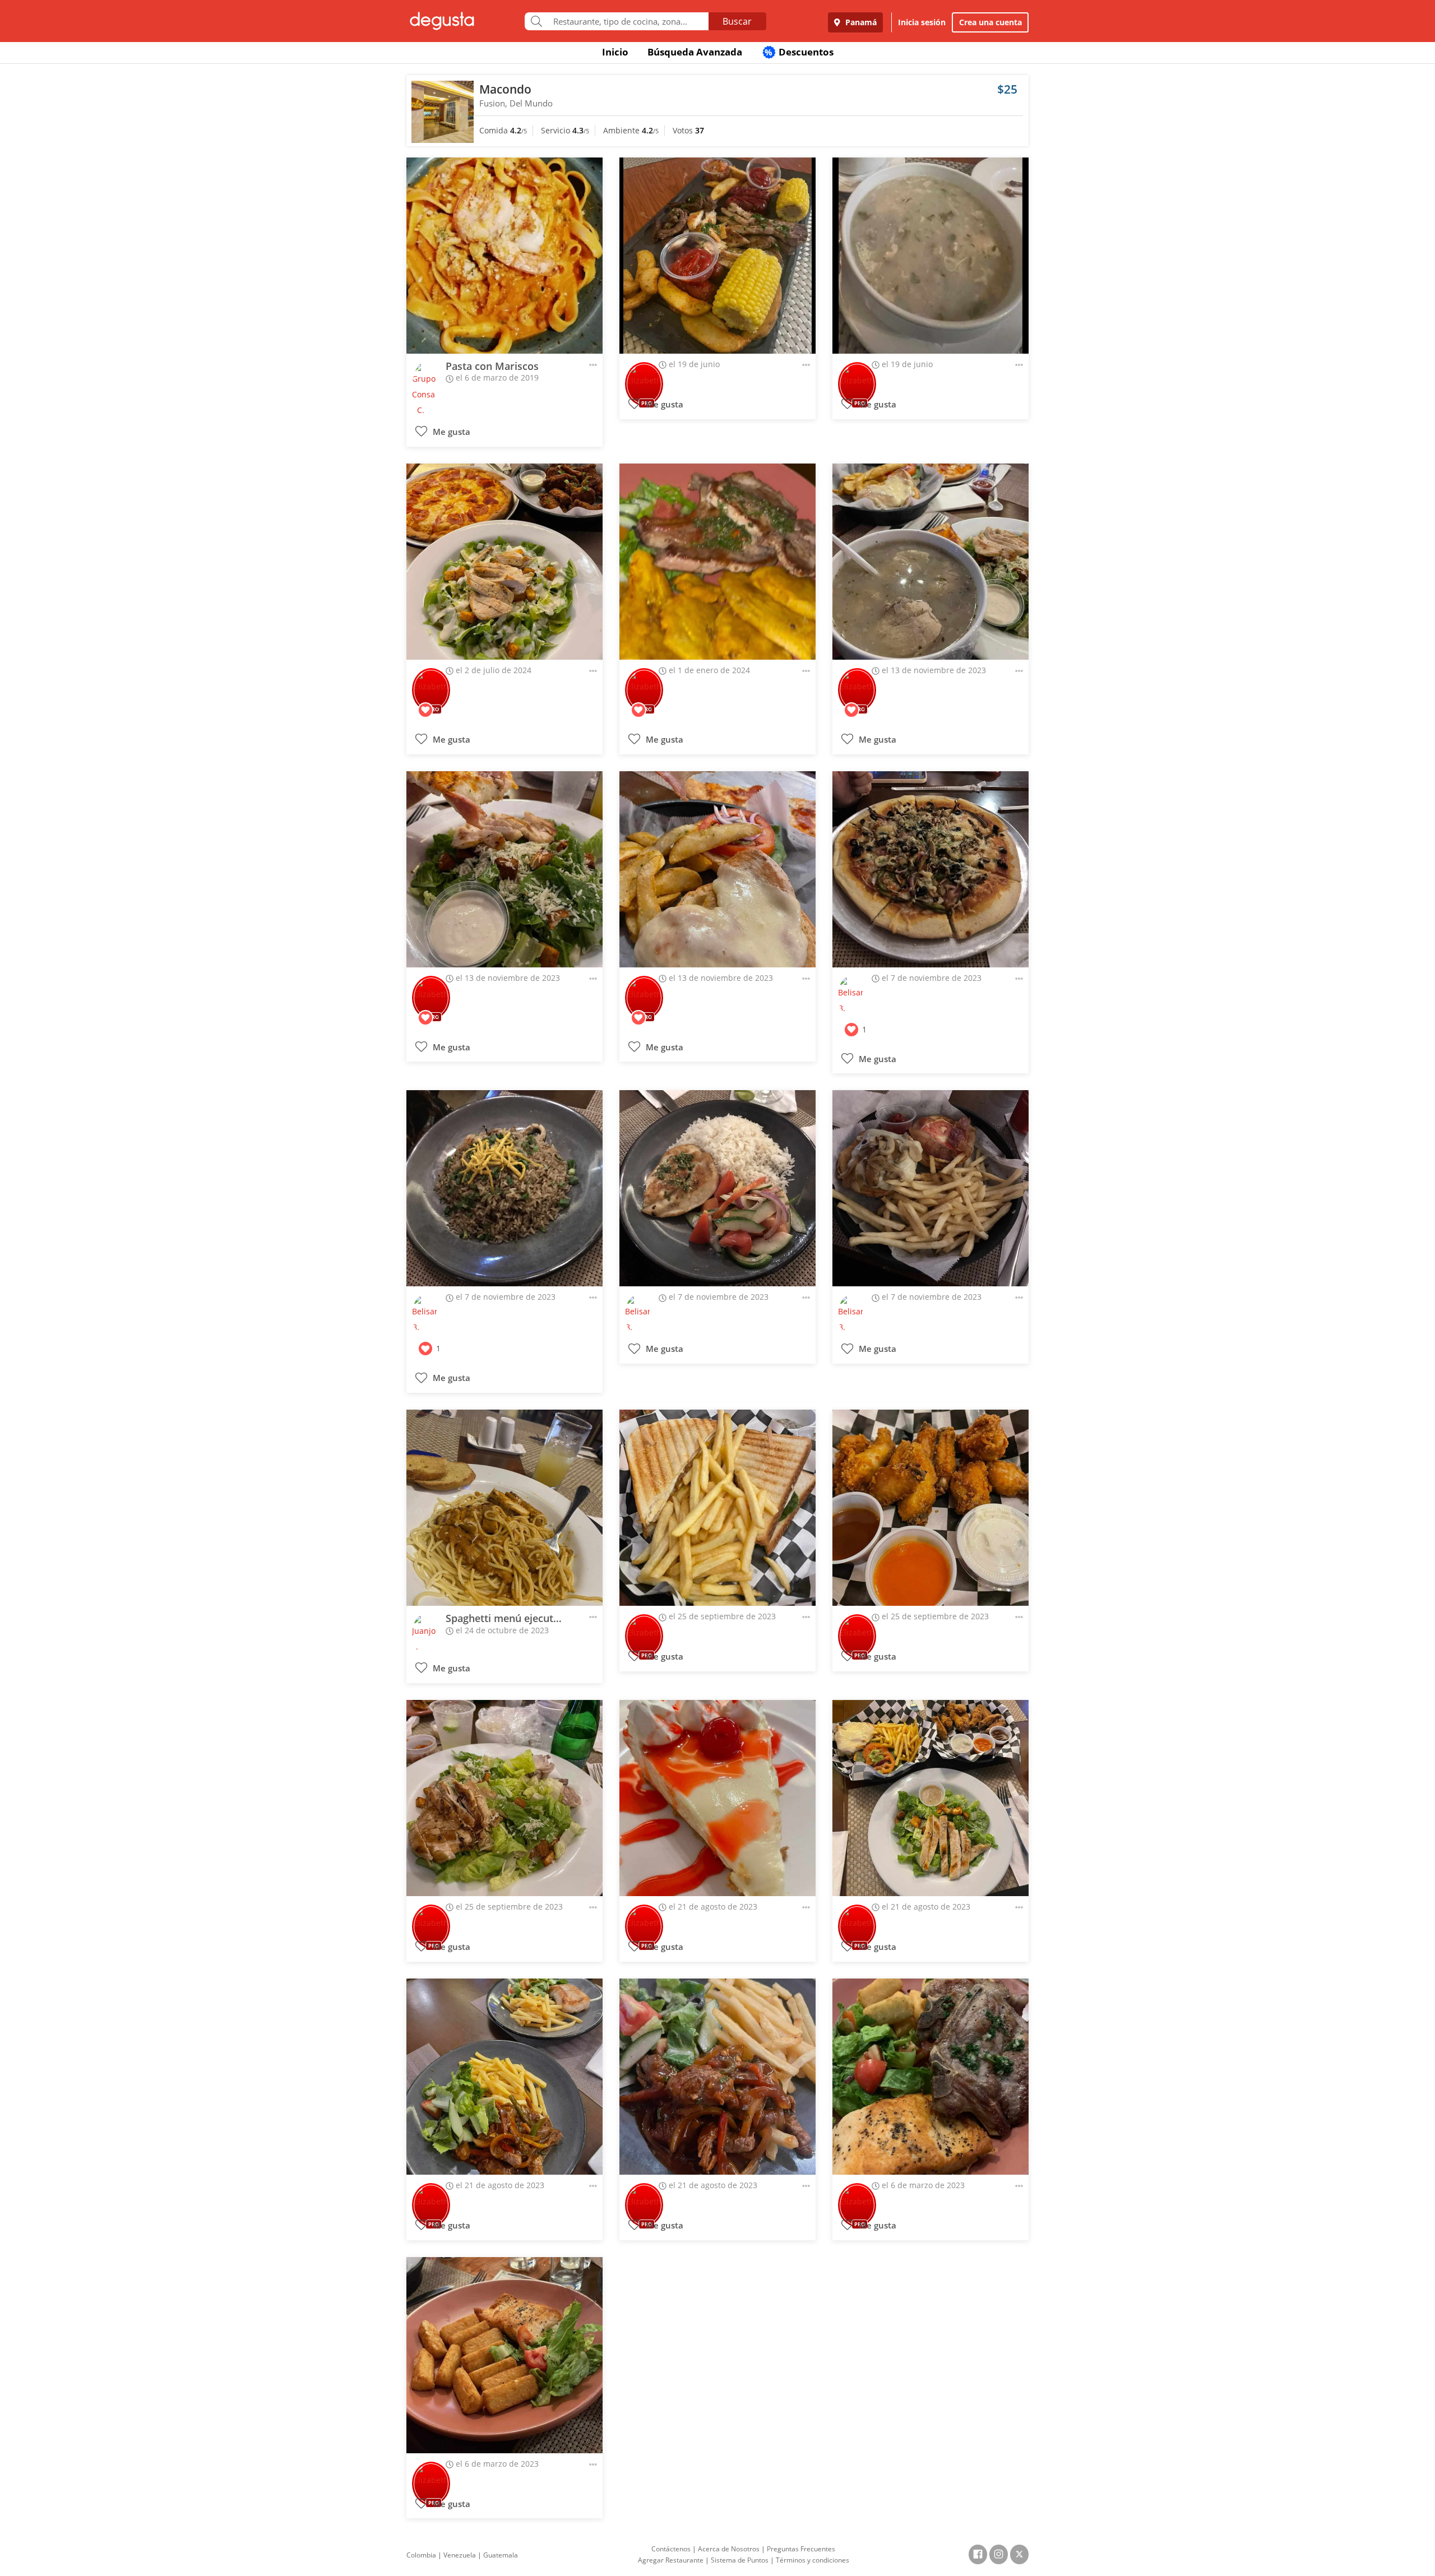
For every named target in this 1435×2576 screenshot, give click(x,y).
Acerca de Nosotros (729, 2549)
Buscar (737, 21)
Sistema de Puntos (740, 2560)
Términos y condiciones (813, 2560)
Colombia (421, 2555)
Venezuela (460, 2555)
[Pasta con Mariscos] (504, 256)
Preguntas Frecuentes (801, 2549)
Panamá (860, 22)
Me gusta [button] (450, 432)
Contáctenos (671, 2549)
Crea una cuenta (990, 22)
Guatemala (501, 2555)
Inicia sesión (922, 22)
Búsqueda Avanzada (695, 52)
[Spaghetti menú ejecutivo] (504, 1508)
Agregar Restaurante (671, 2560)
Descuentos (799, 52)
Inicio (615, 52)
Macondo (505, 89)
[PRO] (644, 376)
